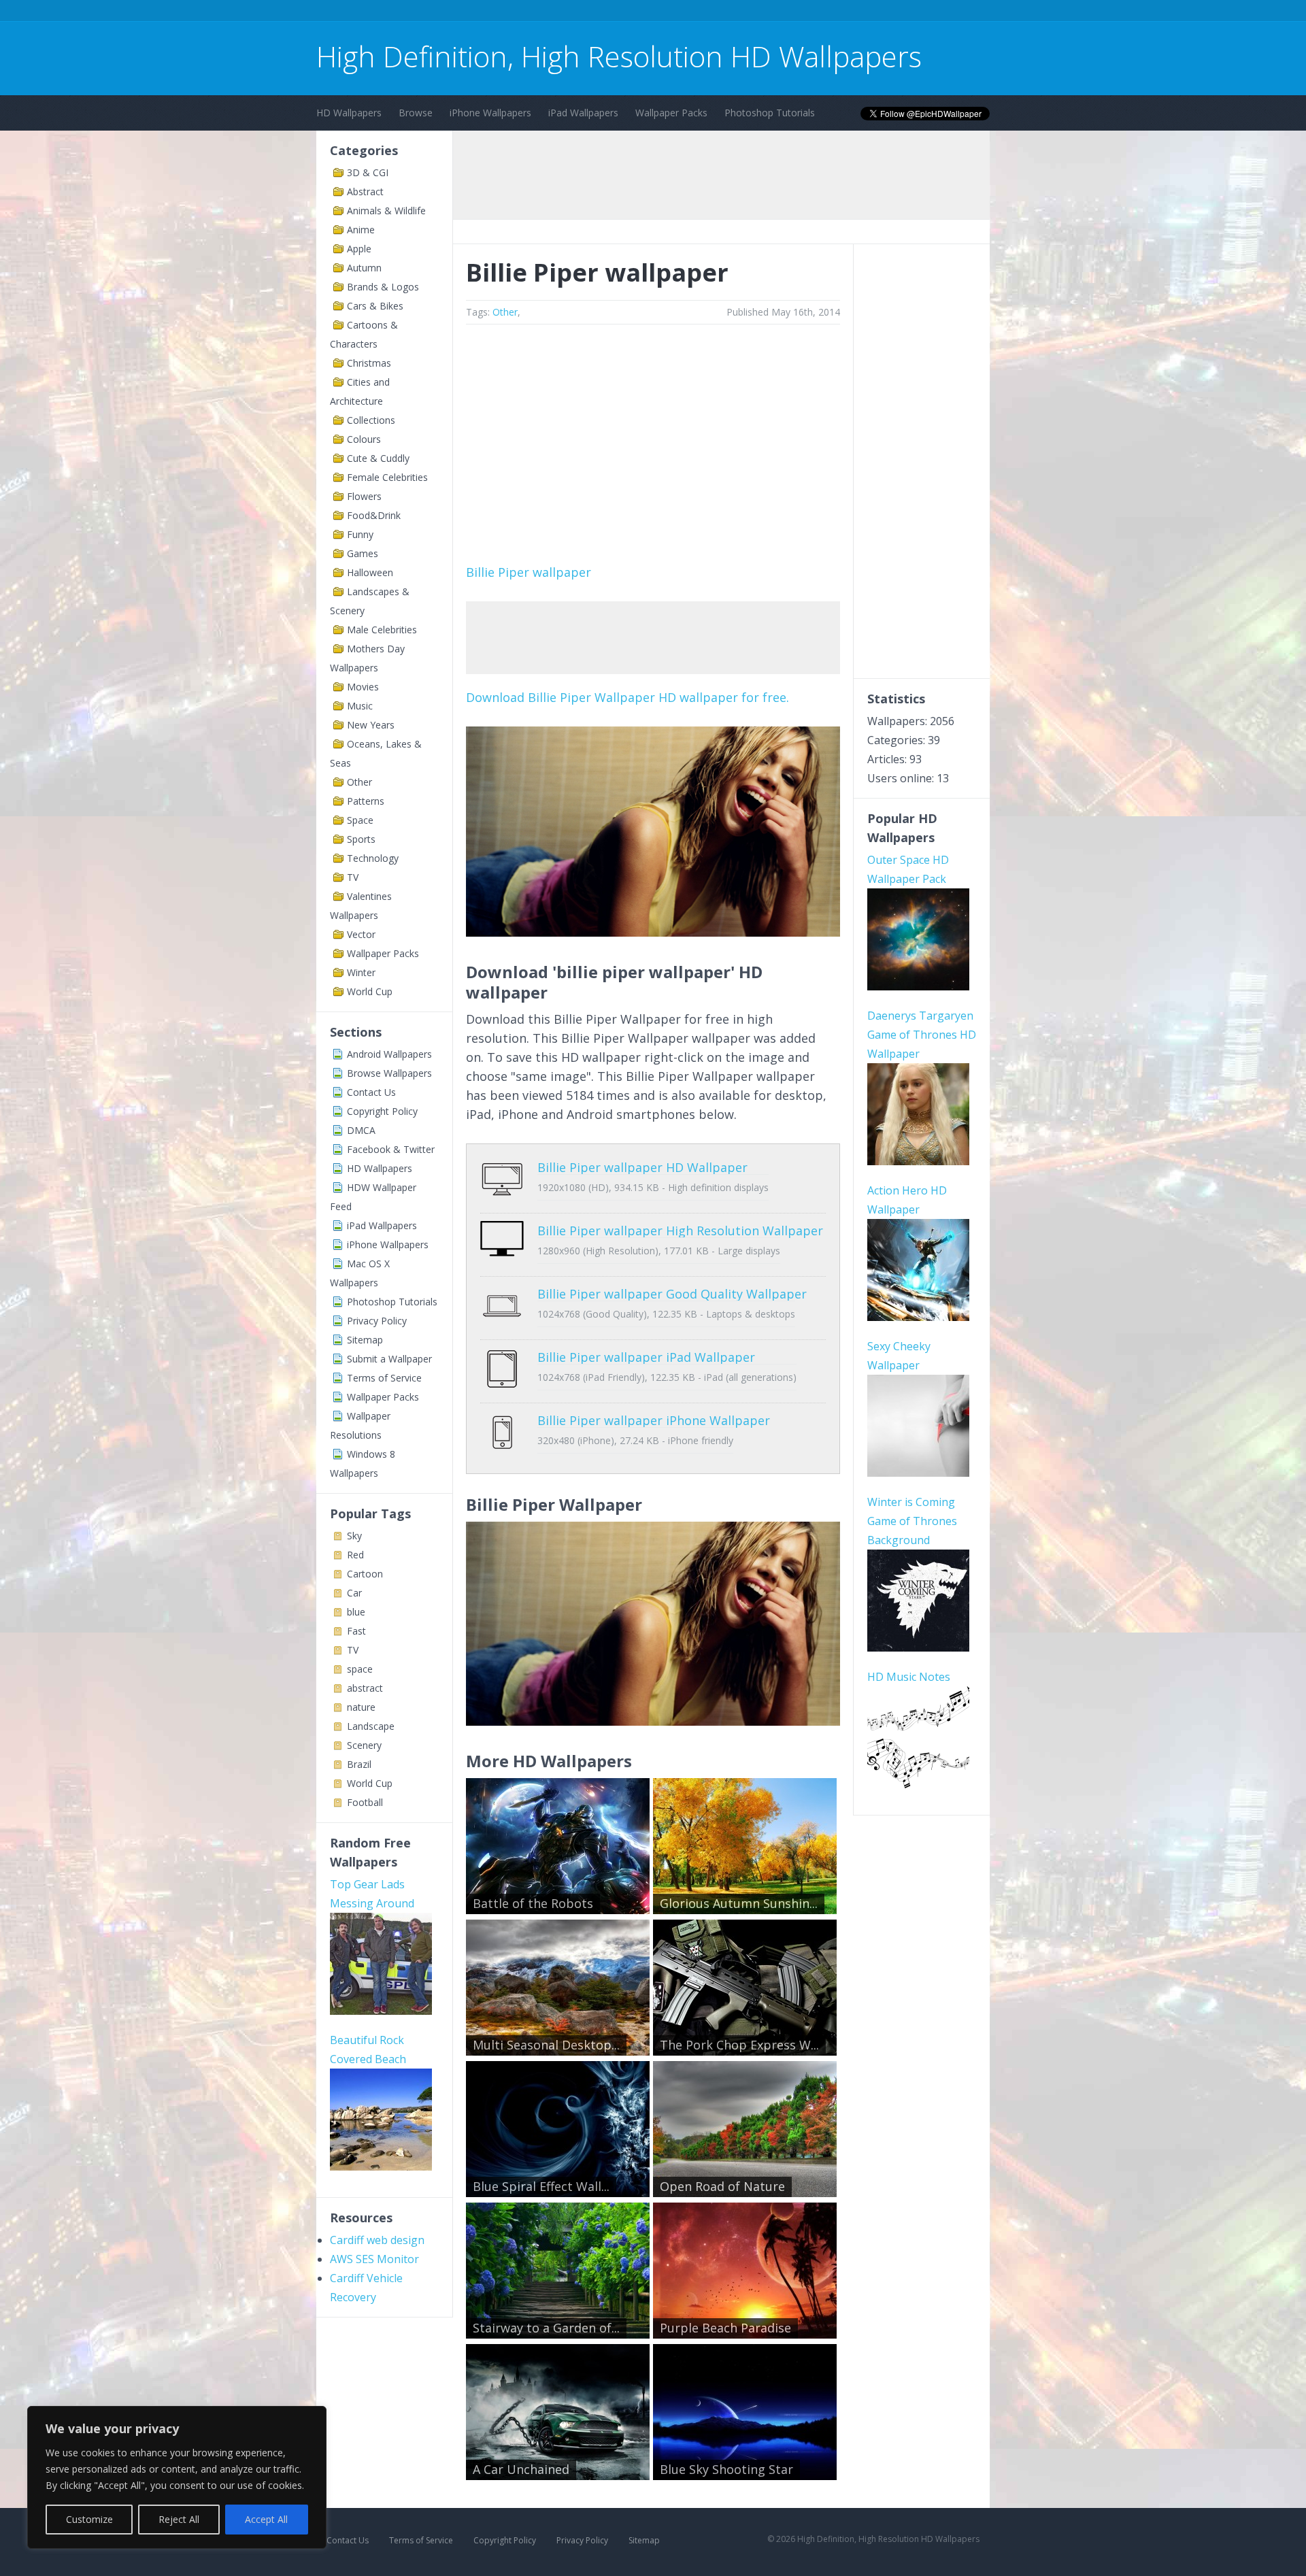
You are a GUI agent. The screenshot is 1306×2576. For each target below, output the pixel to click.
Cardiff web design (377, 2240)
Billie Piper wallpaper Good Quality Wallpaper (672, 1294)
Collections (371, 420)
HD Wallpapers (349, 113)
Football (365, 1802)
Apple (359, 249)
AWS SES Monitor (374, 2259)
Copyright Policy (382, 1111)
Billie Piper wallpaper (529, 572)
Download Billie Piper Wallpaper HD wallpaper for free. (627, 697)
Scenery (364, 1745)
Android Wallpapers (389, 1054)
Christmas (369, 363)
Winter (361, 972)
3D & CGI (368, 172)
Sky (354, 1536)
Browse (416, 113)
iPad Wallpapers (583, 113)
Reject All (179, 2519)
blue (356, 1612)
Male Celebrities (382, 630)
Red (355, 1555)
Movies (363, 687)
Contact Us (371, 1092)
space (360, 1669)
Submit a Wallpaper (389, 1359)
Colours (364, 439)
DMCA (361, 1130)
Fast (356, 1631)
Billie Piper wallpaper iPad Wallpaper (646, 1357)
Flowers (364, 496)
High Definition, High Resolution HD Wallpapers (619, 56)
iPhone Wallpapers (490, 113)
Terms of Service (384, 1378)
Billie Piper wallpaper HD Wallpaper (642, 1167)
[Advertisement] (564, 13)
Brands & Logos (383, 287)
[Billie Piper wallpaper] (653, 932)
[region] (177, 2477)
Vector (361, 934)
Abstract (365, 191)
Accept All (266, 2519)
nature (361, 1707)
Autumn (364, 268)
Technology (373, 858)
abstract (365, 1688)
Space (360, 820)
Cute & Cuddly (378, 458)
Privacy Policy (377, 1321)
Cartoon (365, 1574)
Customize (89, 2519)
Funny (360, 534)
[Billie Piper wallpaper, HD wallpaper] (653, 1721)
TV (353, 877)
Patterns (366, 801)
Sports (361, 839)
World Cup (370, 991)
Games (363, 553)
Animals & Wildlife (386, 211)
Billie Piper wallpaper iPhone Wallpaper (654, 1420)
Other (359, 782)
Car (354, 1593)
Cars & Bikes (375, 306)
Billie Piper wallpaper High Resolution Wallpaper (680, 1231)
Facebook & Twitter (391, 1149)
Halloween (370, 572)
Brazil (359, 1764)
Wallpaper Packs (671, 113)
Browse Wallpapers (389, 1073)
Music (360, 706)
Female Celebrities (387, 477)
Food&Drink (374, 515)
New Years (371, 725)
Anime (361, 230)
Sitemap (365, 1340)
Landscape (371, 1726)
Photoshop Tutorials (770, 113)
